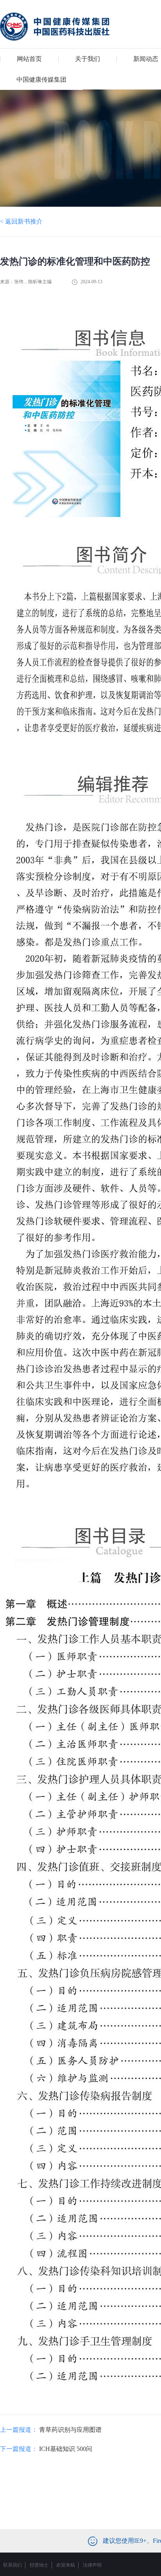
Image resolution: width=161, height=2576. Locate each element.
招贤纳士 (39, 2565)
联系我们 (13, 2565)
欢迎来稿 (66, 2565)
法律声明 (92, 2565)
